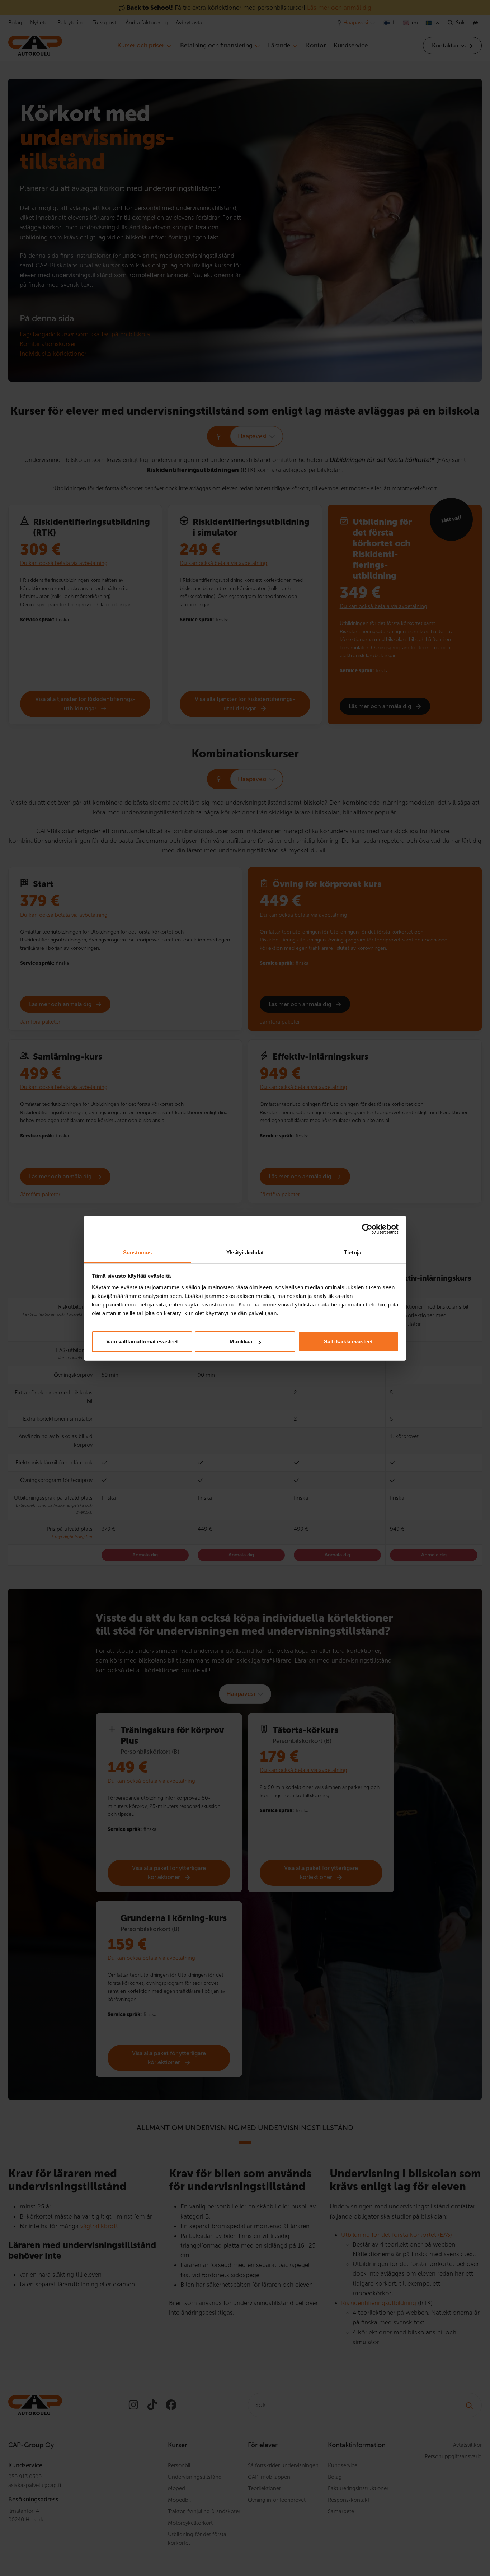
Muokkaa (241, 1341)
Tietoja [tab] (353, 1252)
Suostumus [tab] (138, 1252)
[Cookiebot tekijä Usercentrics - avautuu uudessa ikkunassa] (367, 1229)
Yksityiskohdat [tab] (245, 1252)
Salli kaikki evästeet (348, 1341)
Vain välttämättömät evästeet (142, 1341)
